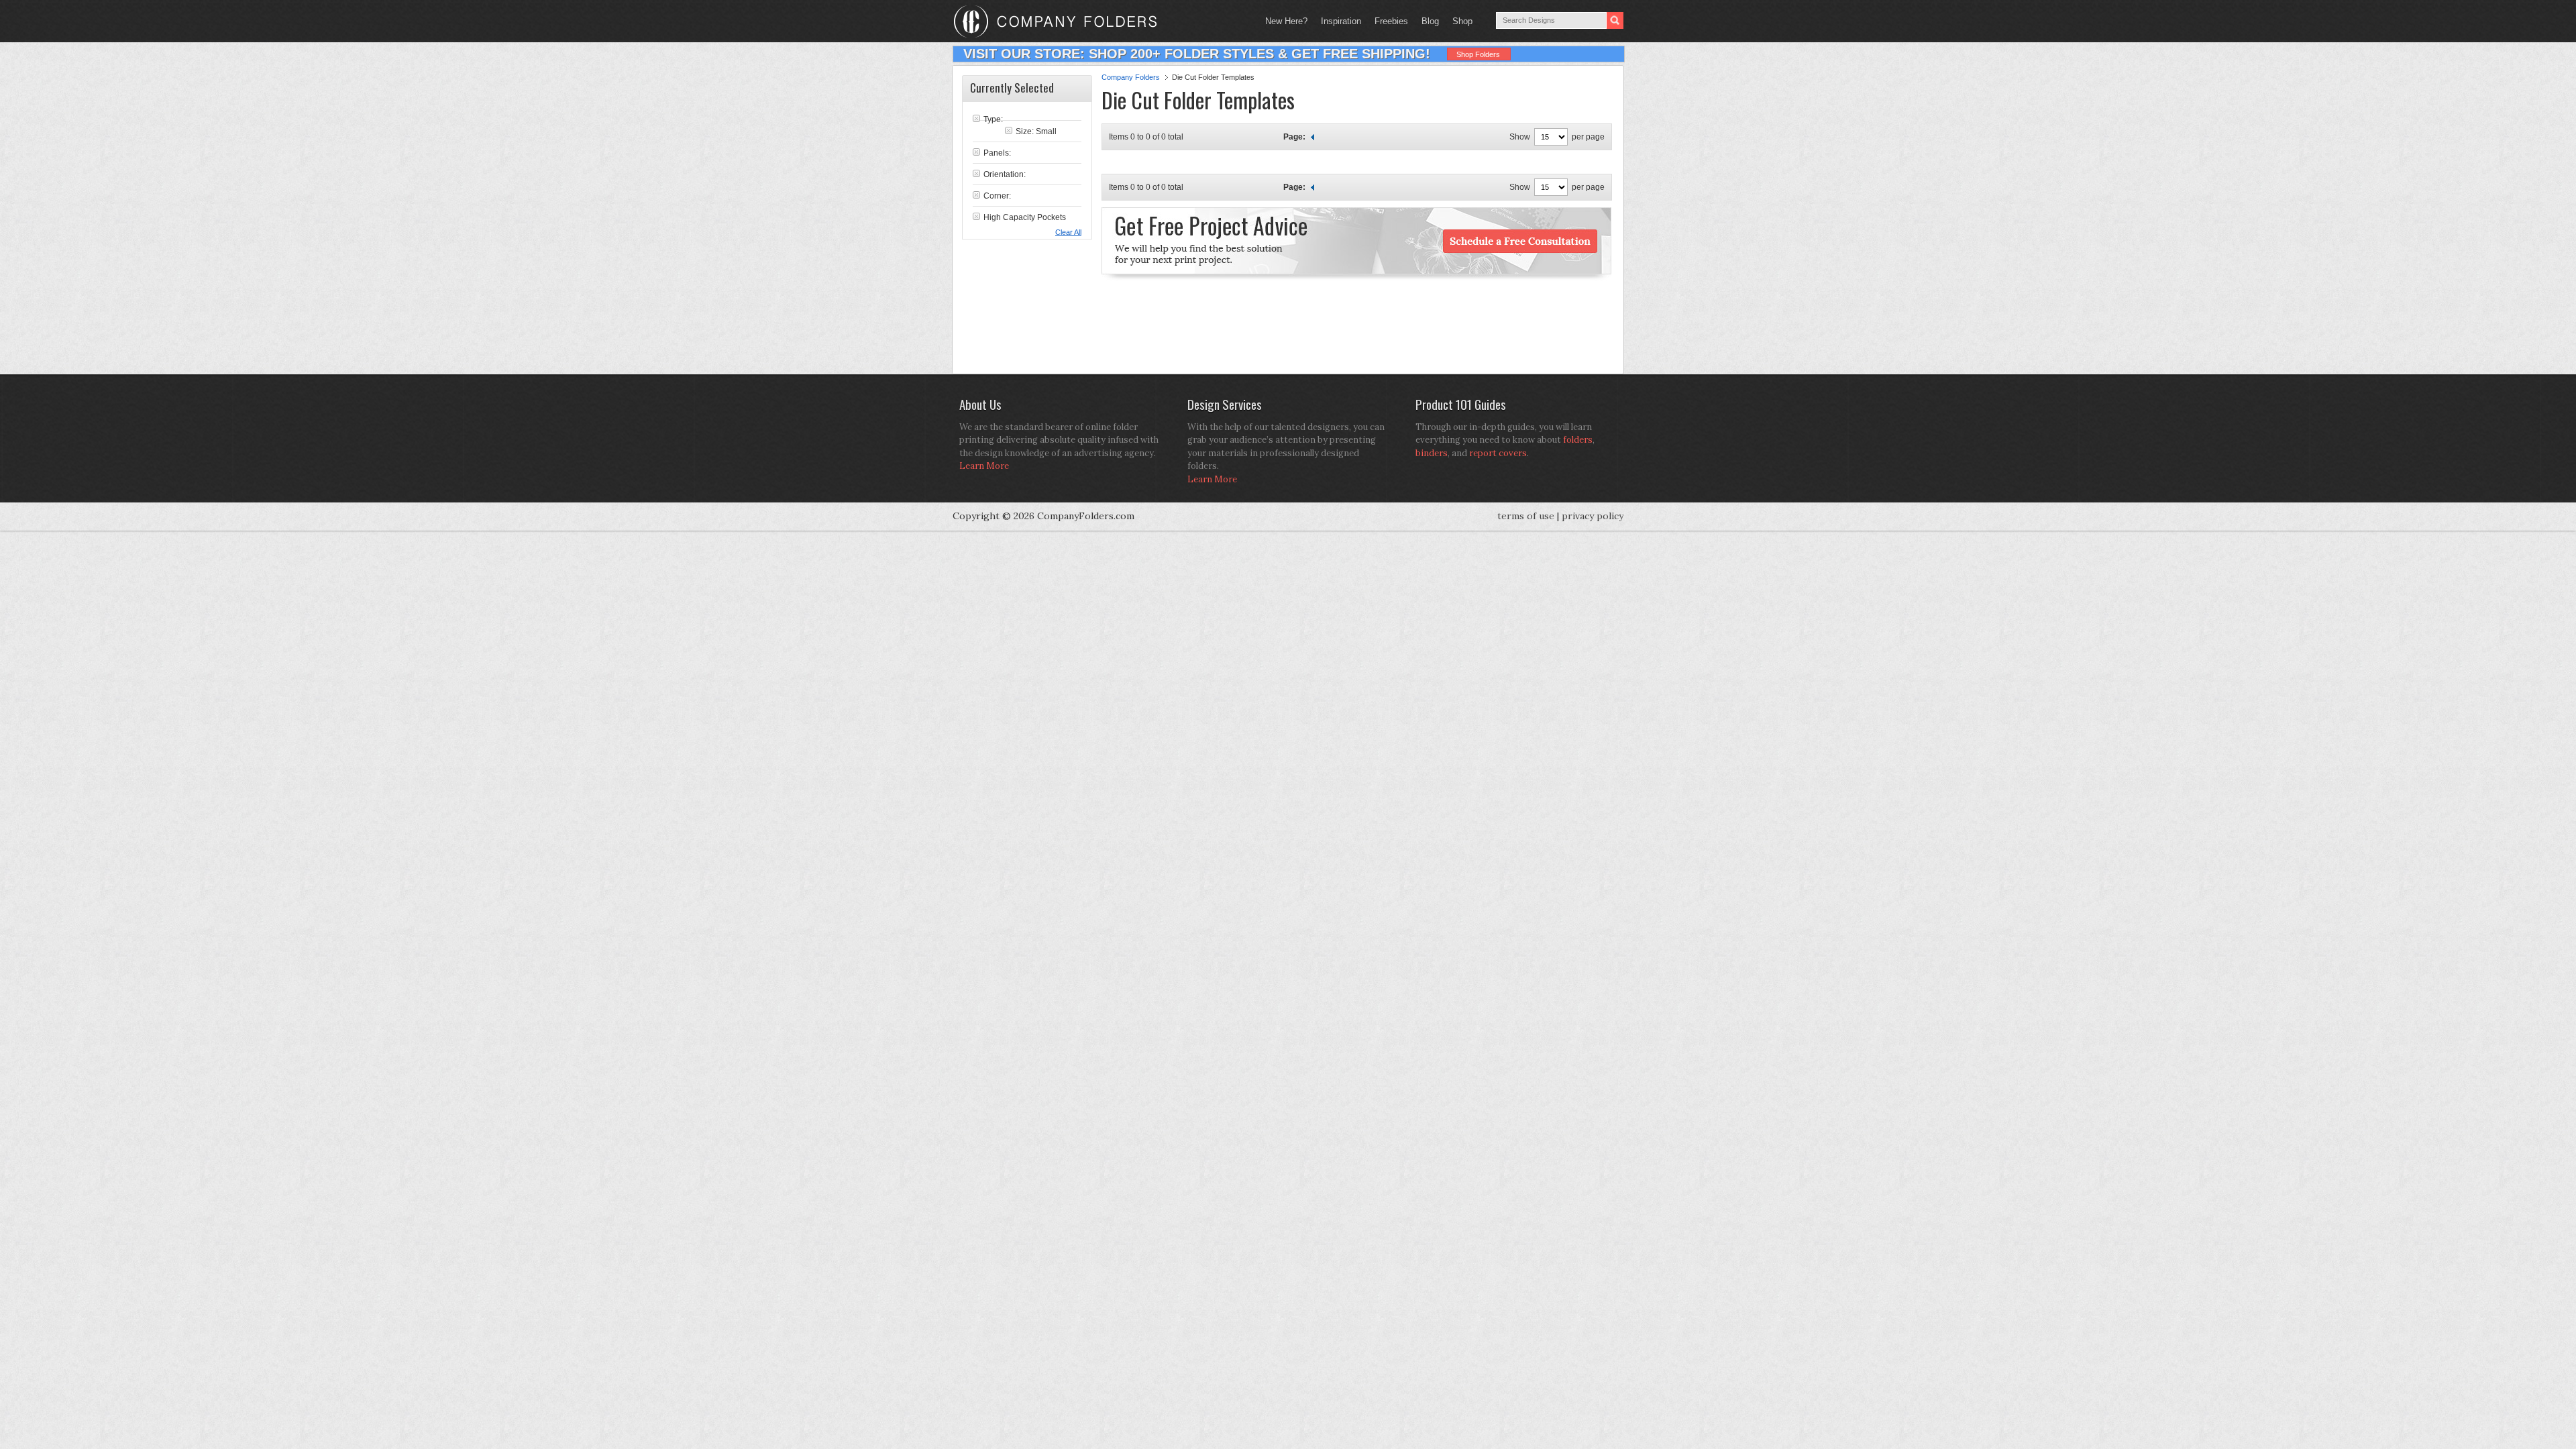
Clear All (1068, 232)
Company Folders (1131, 77)
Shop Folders (1478, 54)
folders (1578, 440)
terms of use (1526, 516)
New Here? (1286, 21)
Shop (1459, 21)
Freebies (1388, 21)
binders (1432, 453)
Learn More (984, 466)
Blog (1430, 21)
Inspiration (1341, 21)
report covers (1498, 453)
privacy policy (1593, 516)
